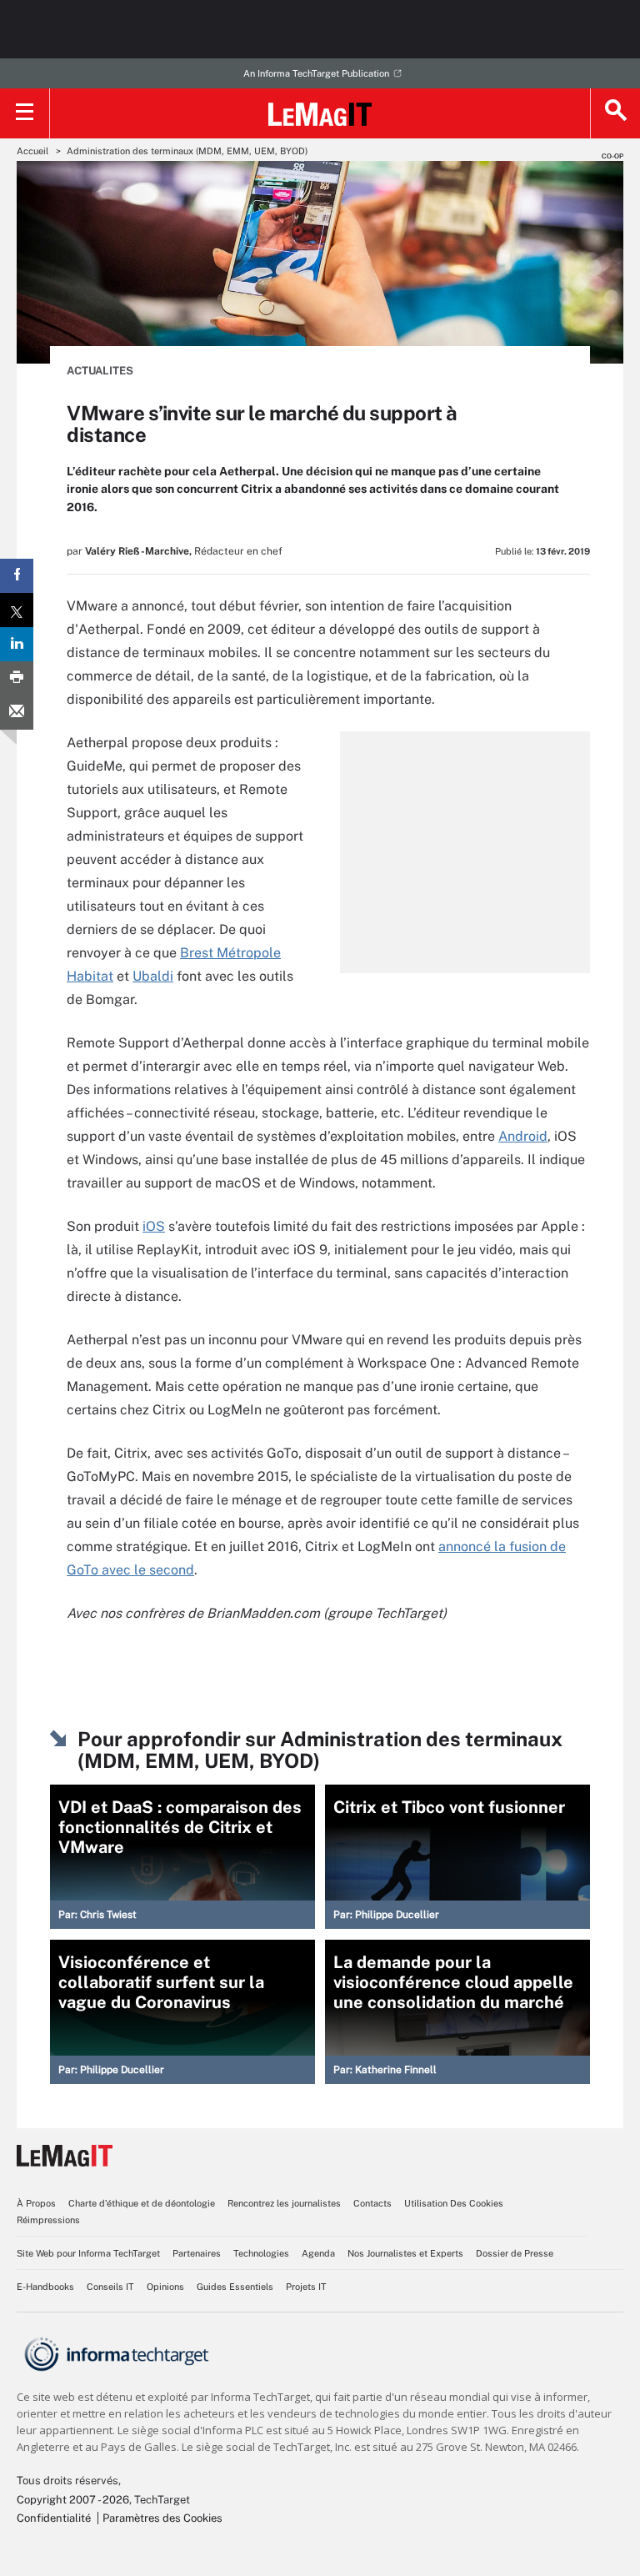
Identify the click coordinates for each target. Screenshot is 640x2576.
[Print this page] (17, 678)
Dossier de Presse (515, 2253)
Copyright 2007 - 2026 (73, 2500)
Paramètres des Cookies (162, 2518)
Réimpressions (48, 2220)
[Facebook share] (17, 576)
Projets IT (306, 2287)
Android (523, 1136)
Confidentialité (54, 2518)
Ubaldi (153, 976)
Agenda (318, 2253)
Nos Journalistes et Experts (405, 2253)
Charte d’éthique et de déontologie (142, 2203)
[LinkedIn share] (17, 644)
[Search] (615, 113)
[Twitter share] (17, 610)
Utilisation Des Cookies (454, 2203)
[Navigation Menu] (25, 113)
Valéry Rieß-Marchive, (138, 551)
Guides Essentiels (235, 2287)
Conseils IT (110, 2287)
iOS (154, 1226)
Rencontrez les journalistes (284, 2203)
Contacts (372, 2203)
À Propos (36, 2203)
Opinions (165, 2287)
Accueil (32, 151)
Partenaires (197, 2253)
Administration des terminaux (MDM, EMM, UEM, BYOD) (187, 151)
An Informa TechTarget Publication (316, 73)
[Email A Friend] (17, 713)
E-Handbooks (45, 2287)
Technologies (261, 2253)
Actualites (100, 371)
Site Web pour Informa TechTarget (88, 2253)
